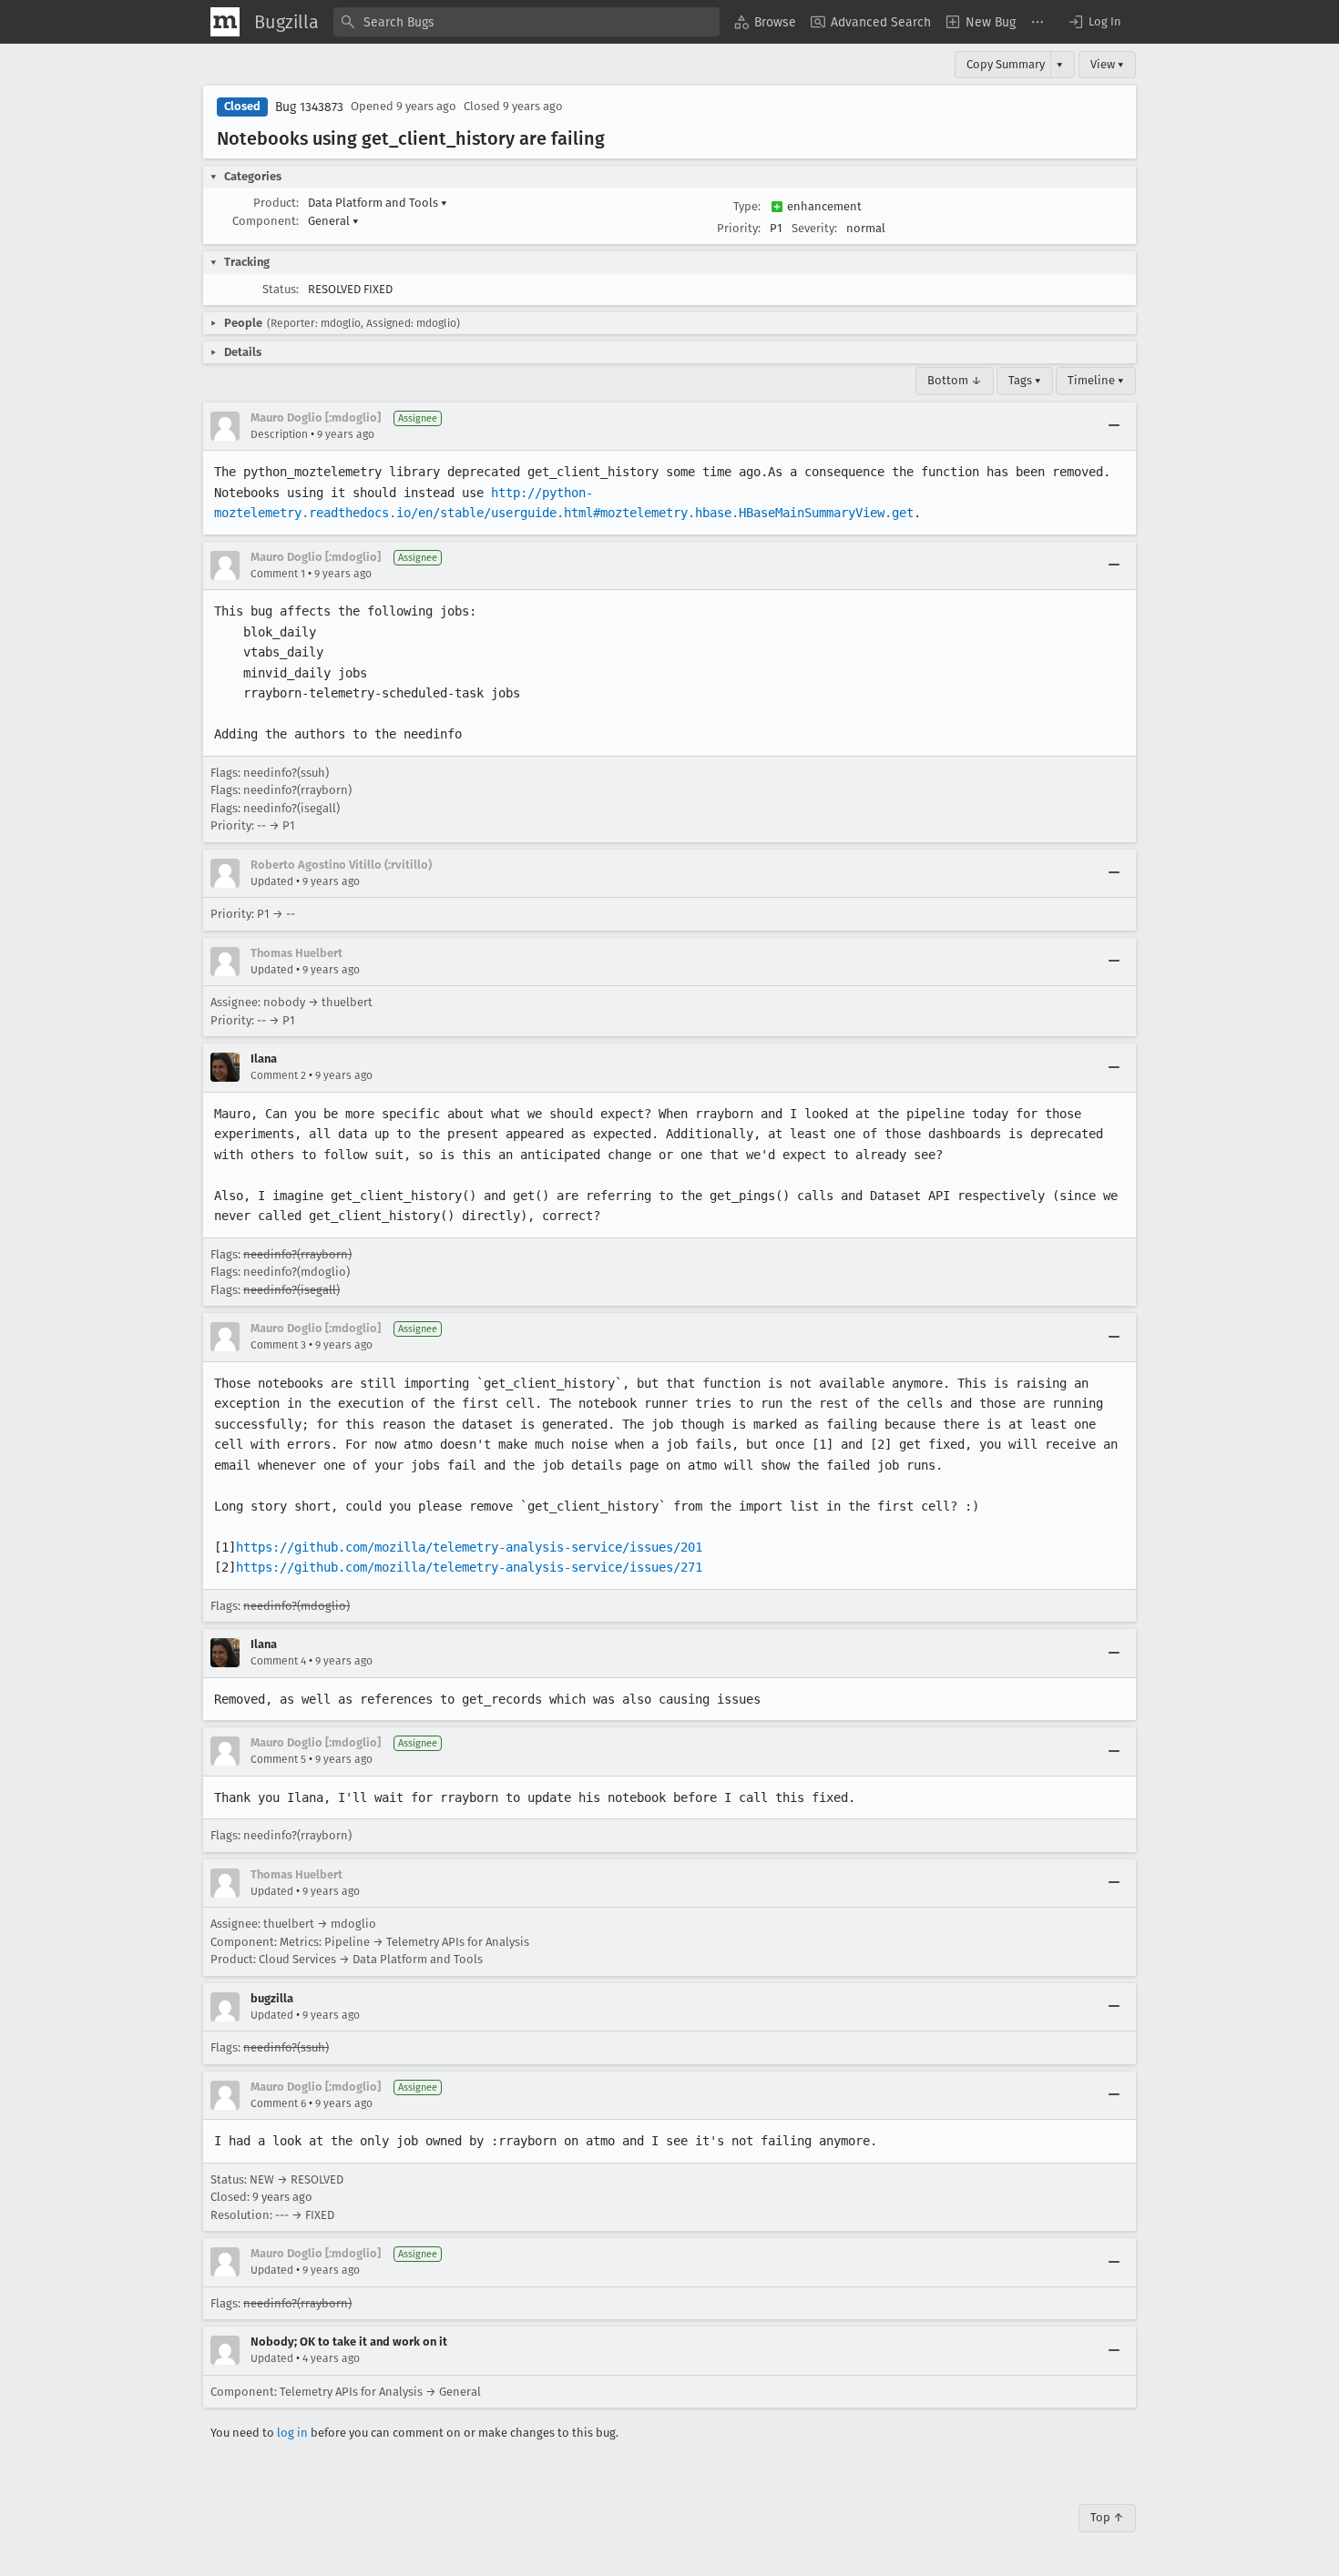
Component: (266, 221)
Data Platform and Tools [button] (378, 203)
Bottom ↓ (955, 380)
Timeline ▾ (1096, 380)
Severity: (814, 228)
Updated (272, 881)
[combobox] (526, 22)
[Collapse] (1114, 426)
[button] (1094, 22)
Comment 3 (278, 1345)
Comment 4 (278, 1661)
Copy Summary (1006, 64)
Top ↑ (1107, 2517)
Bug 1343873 (309, 107)
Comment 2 (278, 1075)
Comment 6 (278, 2103)
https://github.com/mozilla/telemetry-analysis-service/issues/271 (469, 1567)
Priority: (739, 228)
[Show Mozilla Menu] (225, 22)
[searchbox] (526, 22)
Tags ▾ (1025, 380)
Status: (281, 289)
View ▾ (1107, 64)
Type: (747, 206)
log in (292, 2433)
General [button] (333, 221)
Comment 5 (278, 1759)
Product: (276, 203)
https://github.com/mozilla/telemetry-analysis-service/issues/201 (469, 1547)
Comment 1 (278, 574)
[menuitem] (765, 22)
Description (279, 434)
